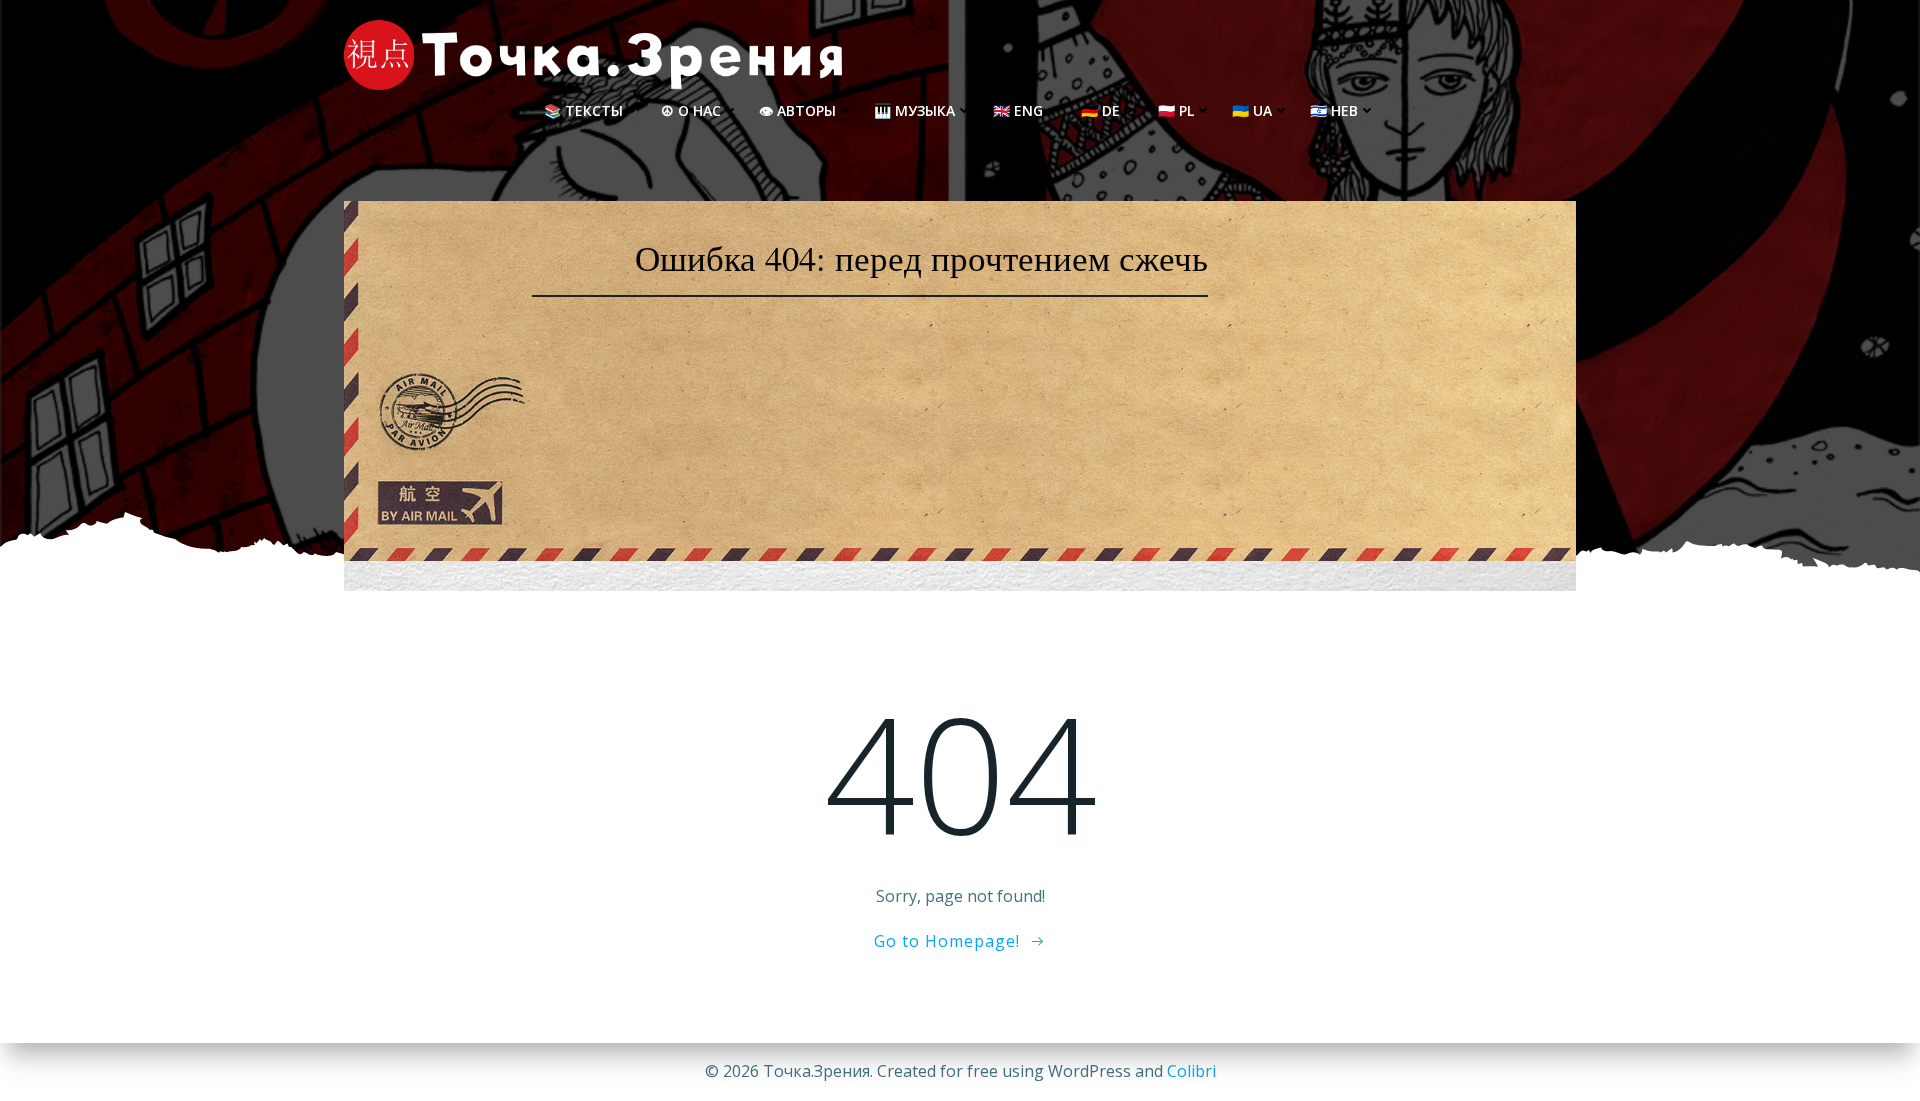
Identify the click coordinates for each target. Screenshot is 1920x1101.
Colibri (1191, 1071)
